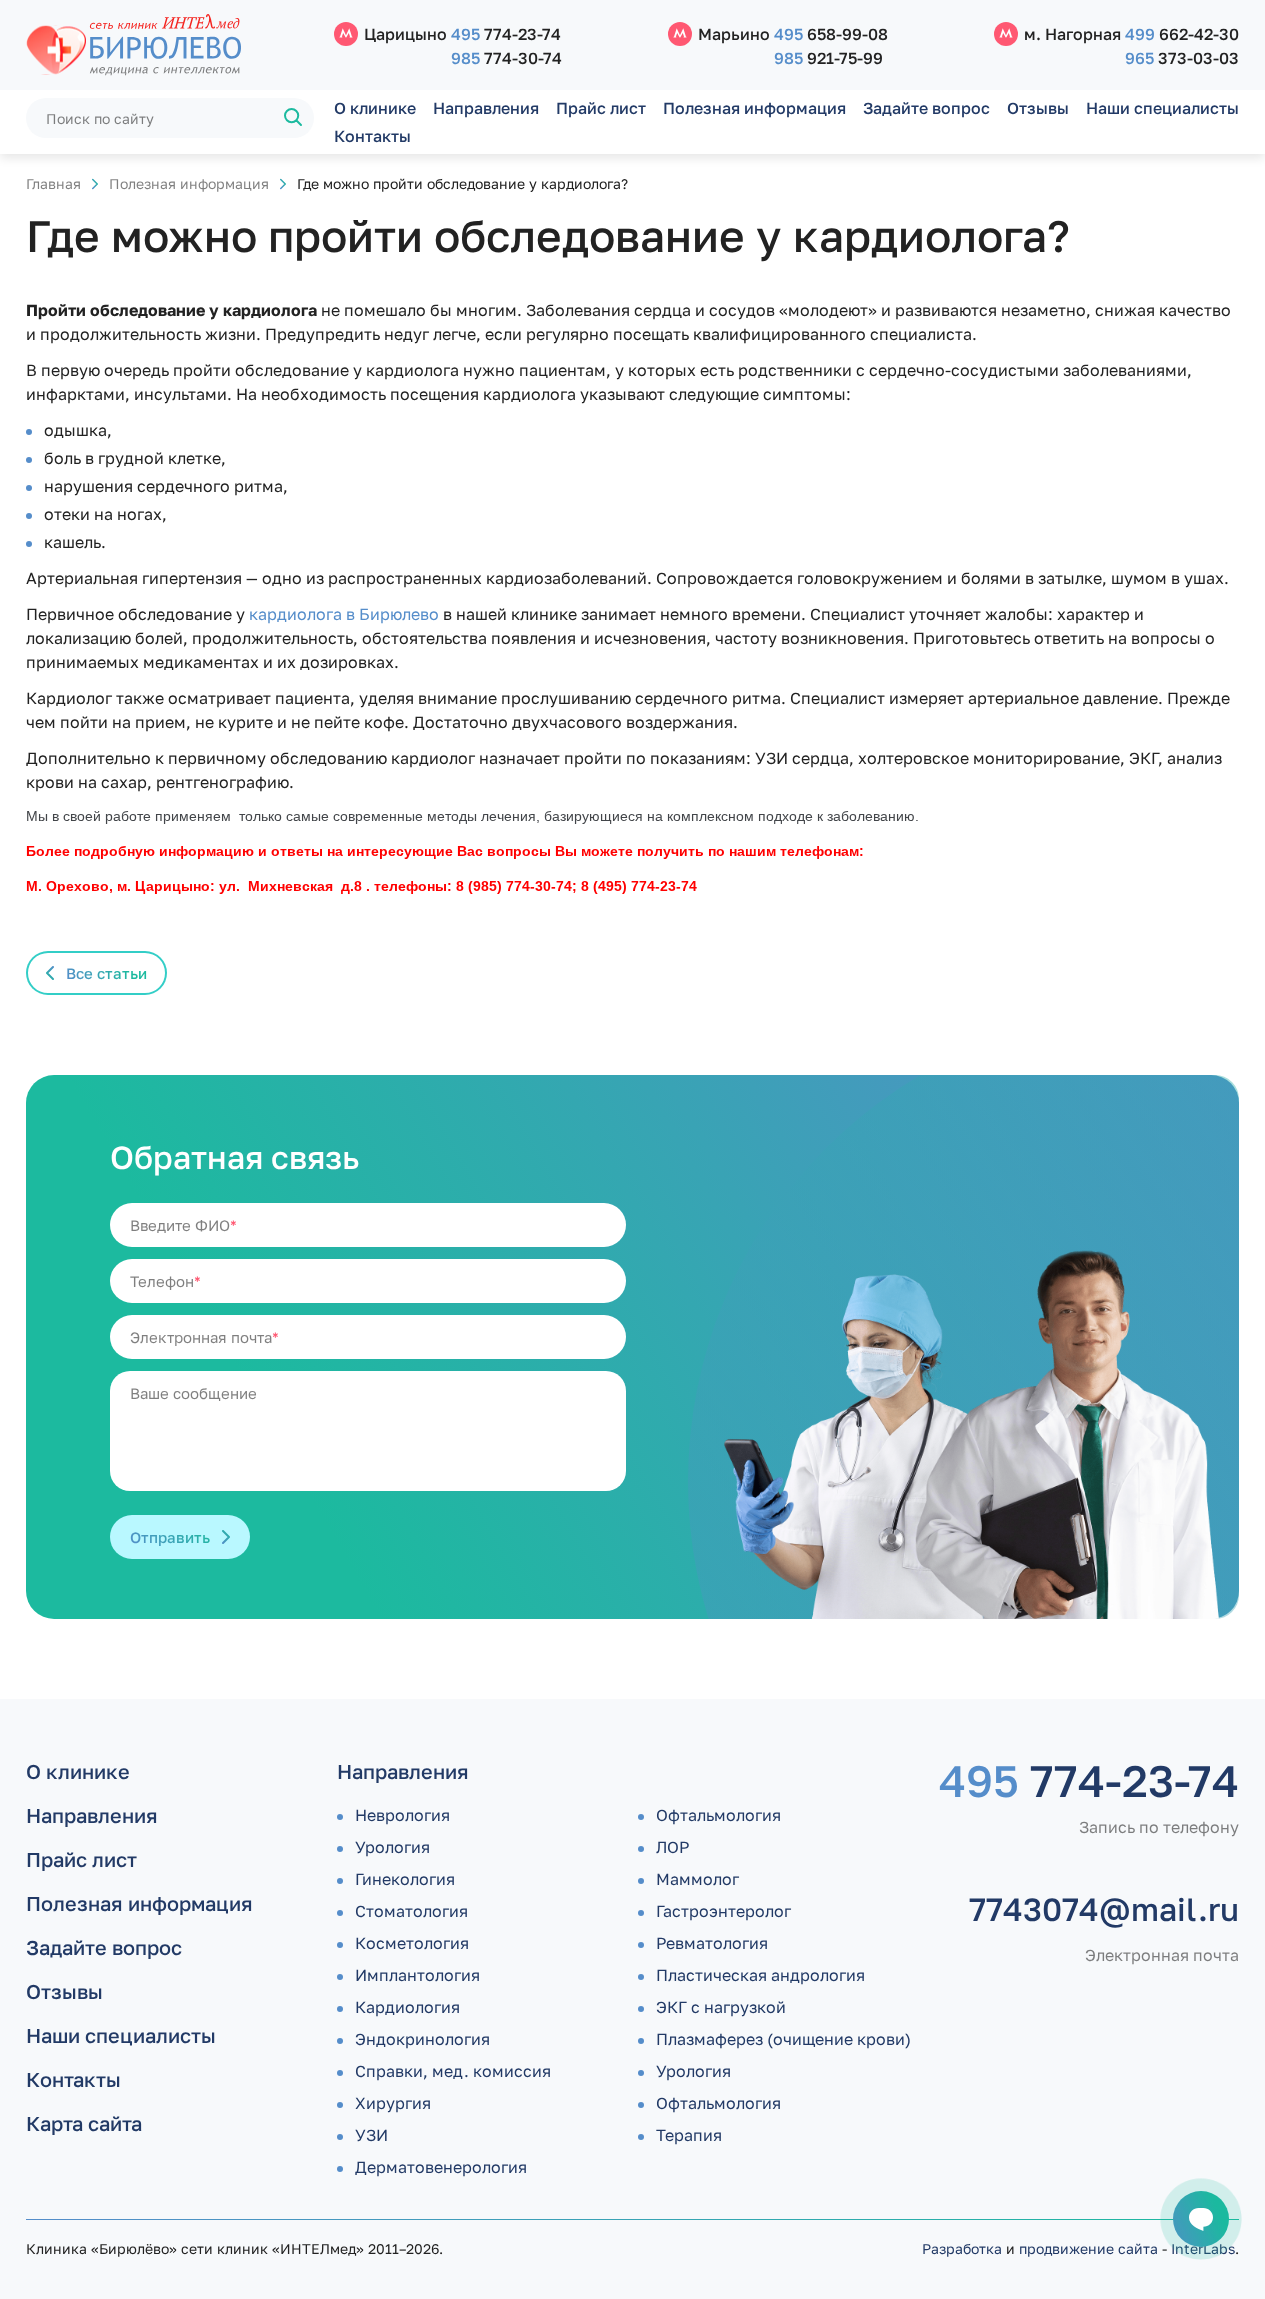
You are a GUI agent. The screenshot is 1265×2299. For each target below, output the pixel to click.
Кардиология (407, 2007)
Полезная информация (754, 108)
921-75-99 (828, 58)
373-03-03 (1182, 58)
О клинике (375, 108)
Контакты (372, 136)
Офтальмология (718, 1815)
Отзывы (1038, 108)
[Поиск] (294, 118)
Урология (392, 1847)
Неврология (402, 1815)
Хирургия (393, 2103)
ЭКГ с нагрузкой (721, 2007)
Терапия (689, 2135)
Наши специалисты (1162, 108)
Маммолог (697, 1879)
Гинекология (405, 1879)
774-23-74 (506, 34)
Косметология (412, 1943)
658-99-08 (831, 34)
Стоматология (411, 1911)
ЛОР (672, 1847)
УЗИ (371, 2135)
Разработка (962, 2248)
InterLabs (1203, 2248)
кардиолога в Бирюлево (344, 614)
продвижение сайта (1088, 2248)
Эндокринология (422, 2039)
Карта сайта (84, 2123)
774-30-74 (506, 58)
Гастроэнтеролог (723, 1911)
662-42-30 (1182, 34)
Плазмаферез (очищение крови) (783, 2039)
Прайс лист (601, 108)
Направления (486, 108)
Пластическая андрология (760, 1975)
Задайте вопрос (926, 108)
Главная (53, 183)
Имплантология (417, 1975)
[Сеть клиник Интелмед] (170, 45)
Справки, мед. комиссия (453, 2071)
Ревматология (712, 1943)
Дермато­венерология (441, 2167)
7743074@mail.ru (1104, 1909)
